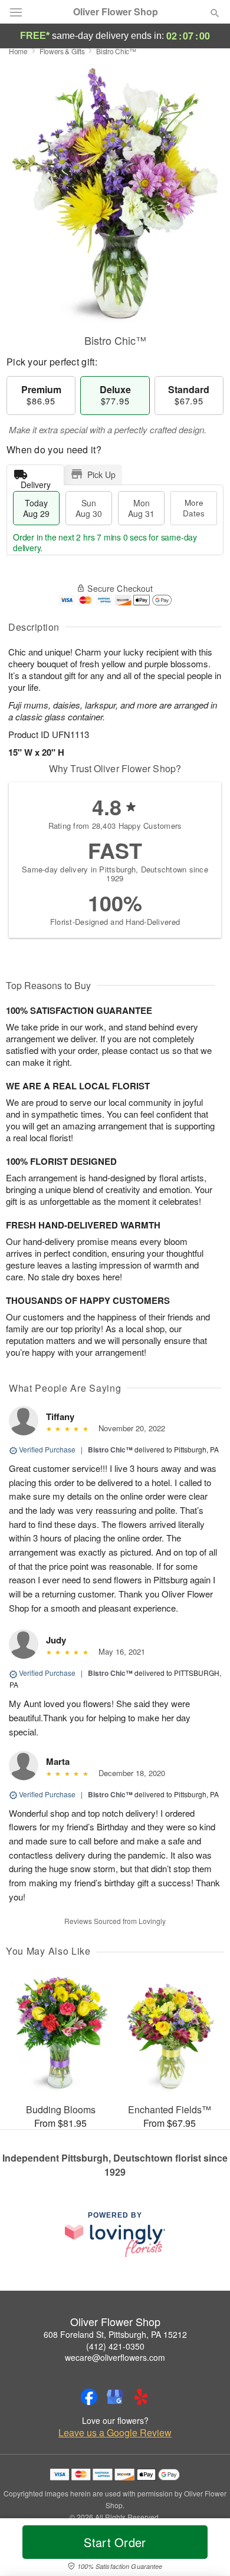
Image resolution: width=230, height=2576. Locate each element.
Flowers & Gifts (62, 51)
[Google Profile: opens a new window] (115, 2397)
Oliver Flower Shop (116, 12)
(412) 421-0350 (115, 2346)
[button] (205, 2549)
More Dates (194, 508)
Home (18, 51)
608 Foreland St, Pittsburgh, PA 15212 (115, 2334)
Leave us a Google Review (115, 2433)
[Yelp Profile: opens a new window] (141, 2397)
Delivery (36, 482)
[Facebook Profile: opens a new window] (89, 2397)
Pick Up (101, 475)
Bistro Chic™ (110, 1450)
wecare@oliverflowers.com (115, 2357)
